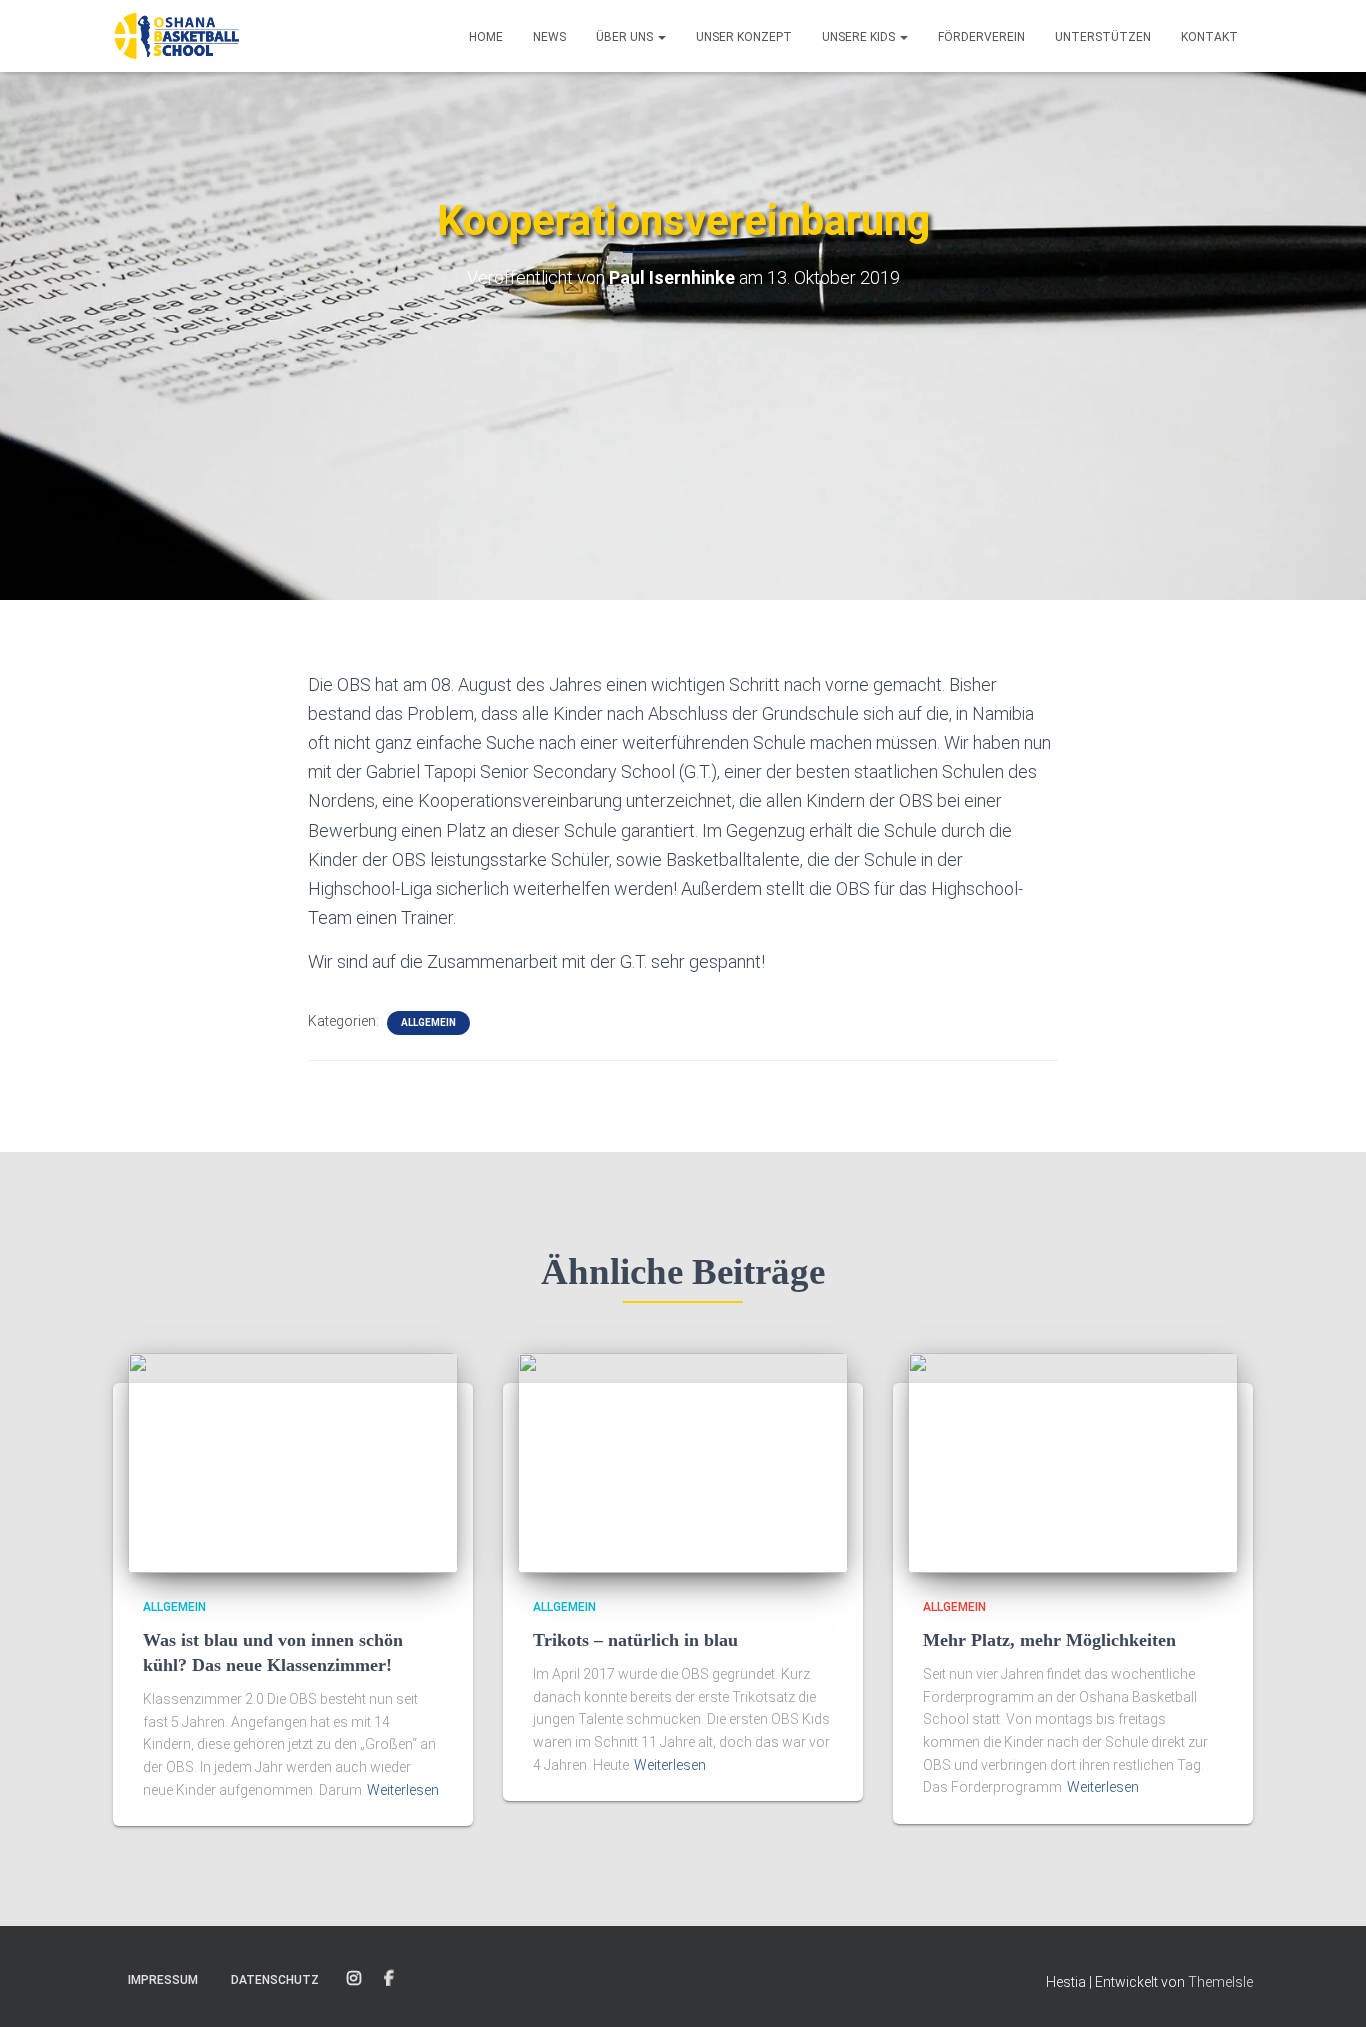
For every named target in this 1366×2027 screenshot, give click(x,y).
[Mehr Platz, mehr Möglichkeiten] (1073, 1462)
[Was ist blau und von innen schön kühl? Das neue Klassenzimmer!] (293, 1462)
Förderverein (981, 37)
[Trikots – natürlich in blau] (683, 1462)
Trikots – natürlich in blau (635, 1640)
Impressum (163, 1980)
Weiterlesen (403, 1790)
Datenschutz (275, 1980)
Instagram (354, 1979)
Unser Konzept (744, 37)
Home (486, 37)
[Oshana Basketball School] (177, 36)
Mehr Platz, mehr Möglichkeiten (1049, 1640)
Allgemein (428, 1022)
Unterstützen (1103, 37)
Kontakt (1209, 37)
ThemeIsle (1220, 1982)
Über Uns (626, 37)
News (549, 37)
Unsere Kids (860, 37)
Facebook (389, 1979)
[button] (661, 37)
